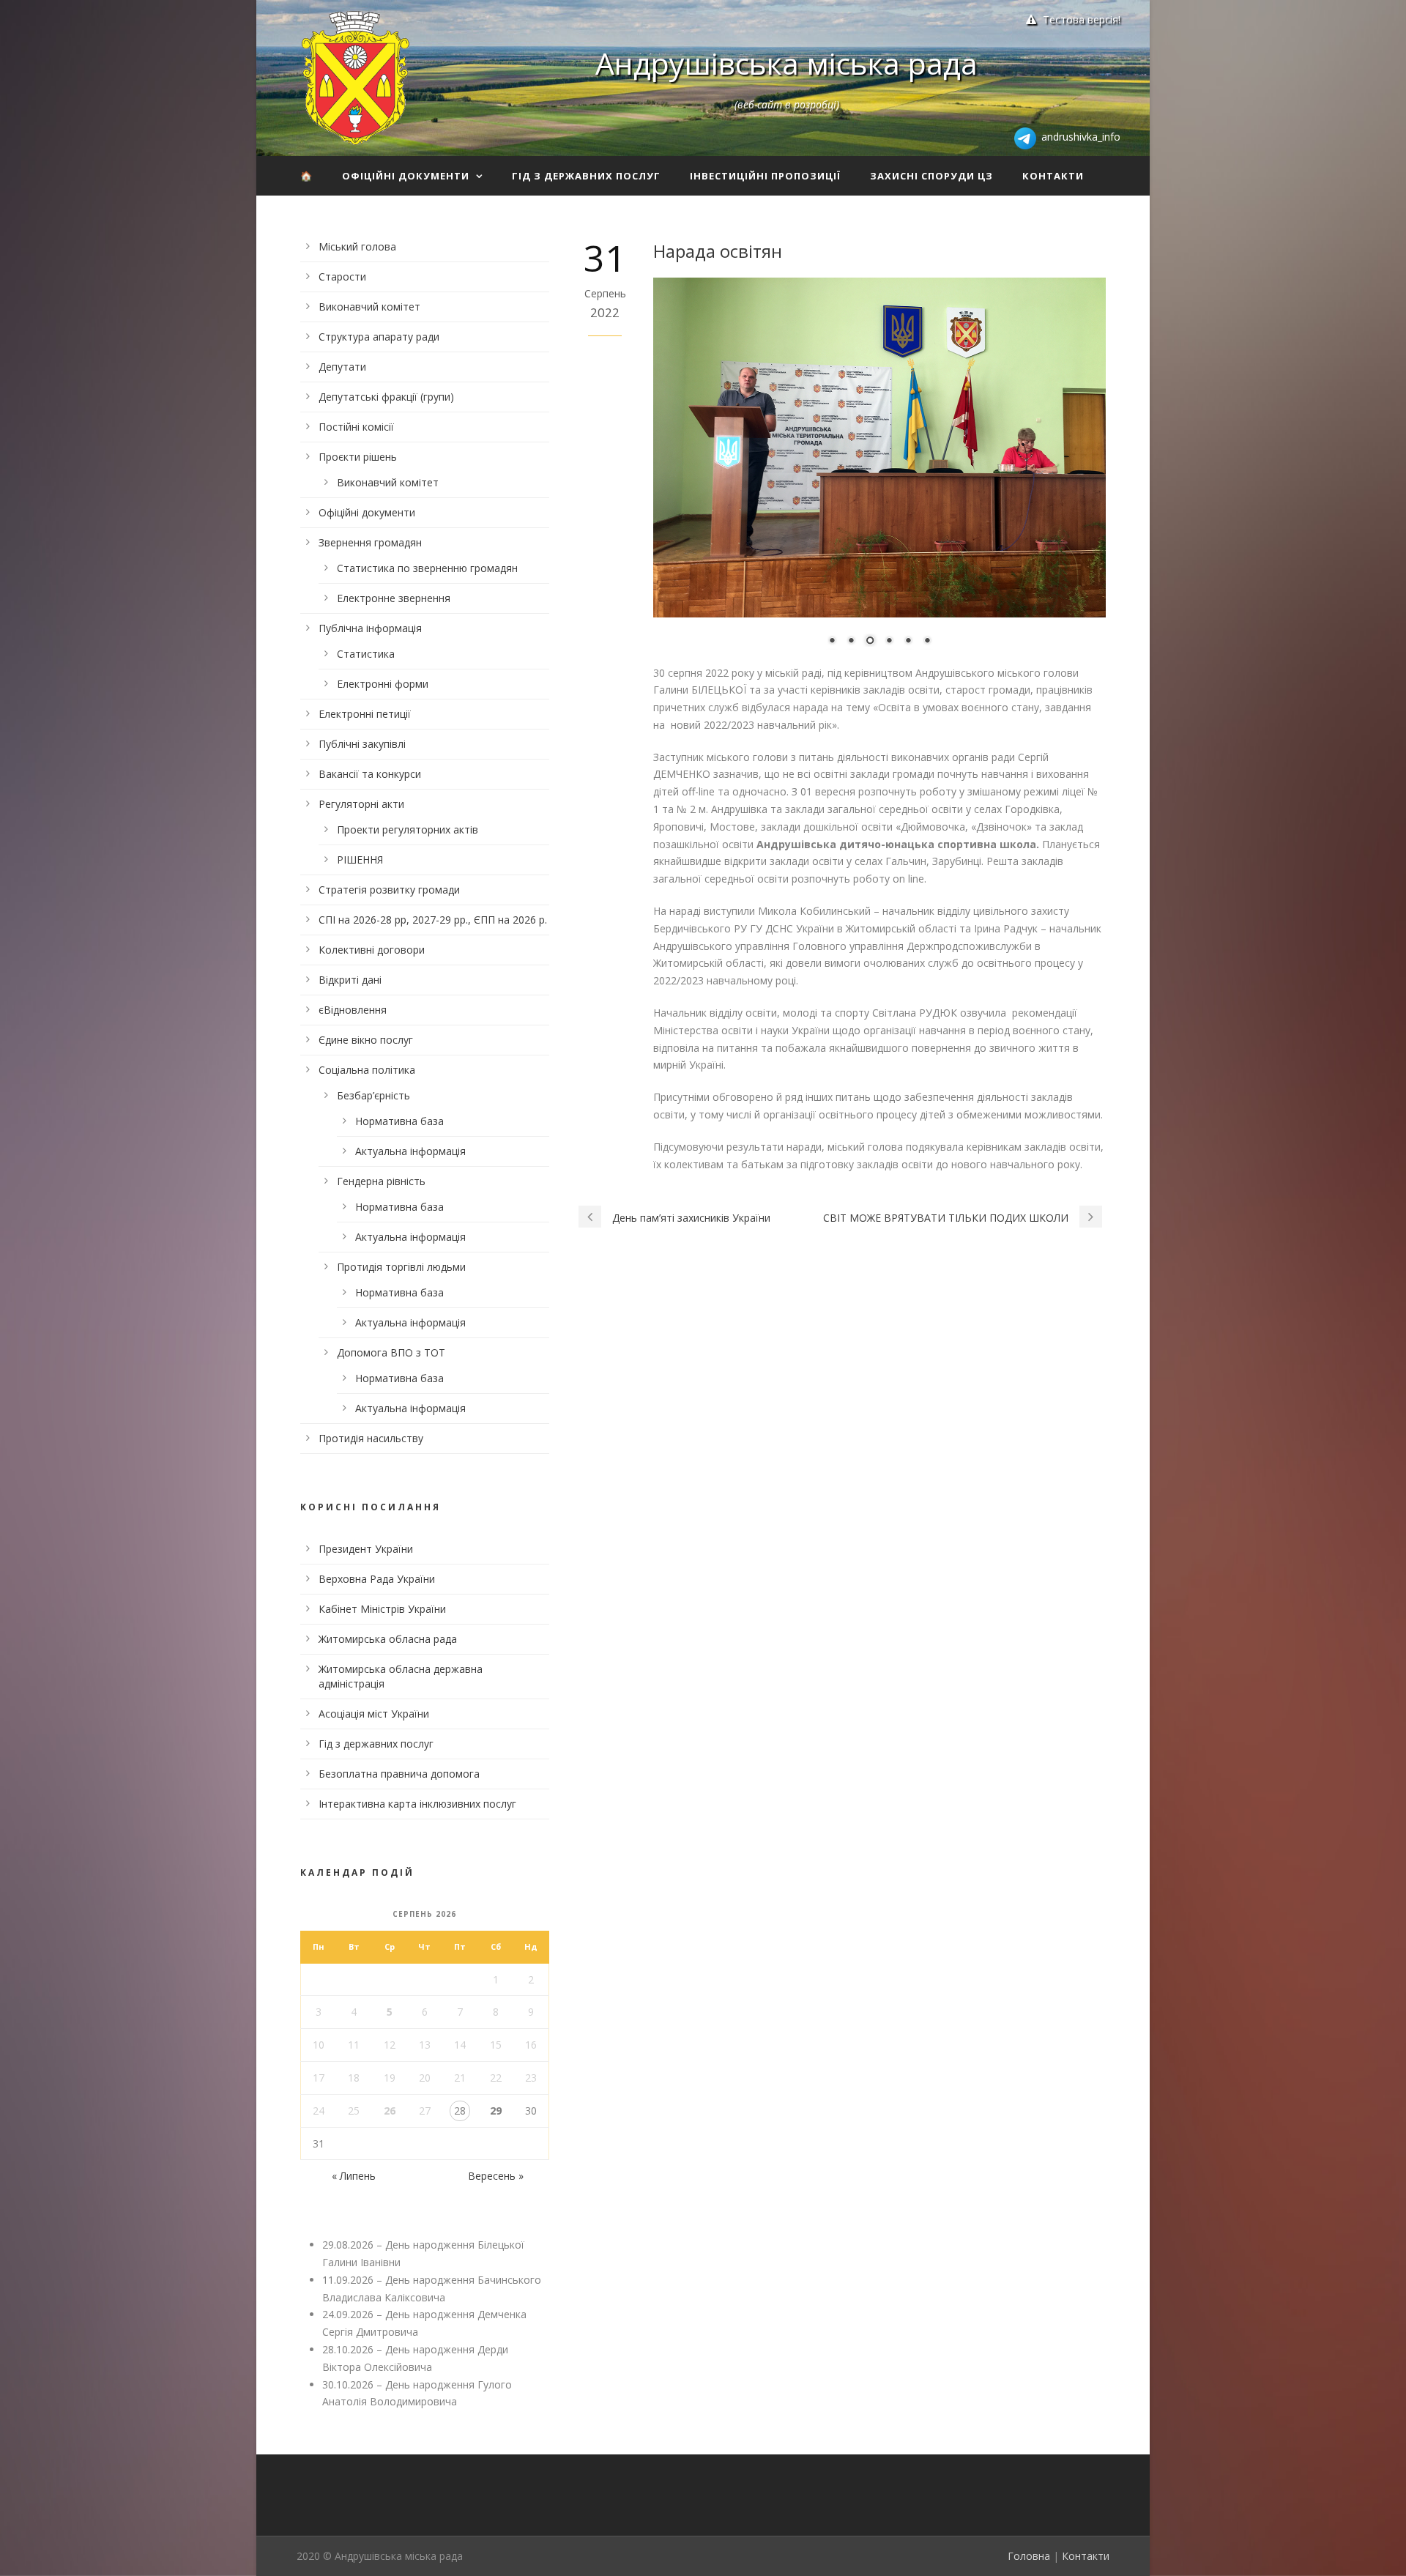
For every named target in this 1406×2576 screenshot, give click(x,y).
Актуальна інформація (410, 1151)
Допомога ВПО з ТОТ (391, 1352)
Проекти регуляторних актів (408, 829)
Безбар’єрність (373, 1095)
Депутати (342, 367)
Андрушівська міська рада (786, 63)
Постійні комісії (356, 427)
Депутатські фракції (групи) (386, 397)
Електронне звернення (394, 598)
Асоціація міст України (374, 1714)
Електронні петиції (365, 714)
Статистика (366, 654)
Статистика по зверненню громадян (427, 568)
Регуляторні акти (361, 804)
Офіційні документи (406, 176)
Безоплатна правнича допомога (399, 1774)
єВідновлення (353, 1010)
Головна (1029, 2556)
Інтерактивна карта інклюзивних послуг (417, 1804)
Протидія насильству (371, 1438)
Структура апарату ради (379, 337)
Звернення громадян (370, 542)
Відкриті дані (350, 980)
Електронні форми (383, 684)
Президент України (366, 1549)
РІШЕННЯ (360, 860)
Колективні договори (372, 950)
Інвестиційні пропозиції (765, 176)
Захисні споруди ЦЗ (931, 176)
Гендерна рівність (381, 1181)
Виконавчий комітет (369, 307)
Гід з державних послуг (586, 176)
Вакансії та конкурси (370, 774)
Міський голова (357, 246)
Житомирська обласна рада (388, 1639)
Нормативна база (399, 1121)
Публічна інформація (370, 628)
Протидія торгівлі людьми (401, 1267)
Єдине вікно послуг (366, 1040)
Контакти (1053, 176)
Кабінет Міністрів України (382, 1609)
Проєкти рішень (358, 457)
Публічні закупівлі (362, 744)
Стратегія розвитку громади (389, 890)
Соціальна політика (367, 1070)
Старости (342, 276)
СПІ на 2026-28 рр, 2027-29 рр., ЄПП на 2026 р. (433, 920)
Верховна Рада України (377, 1579)
